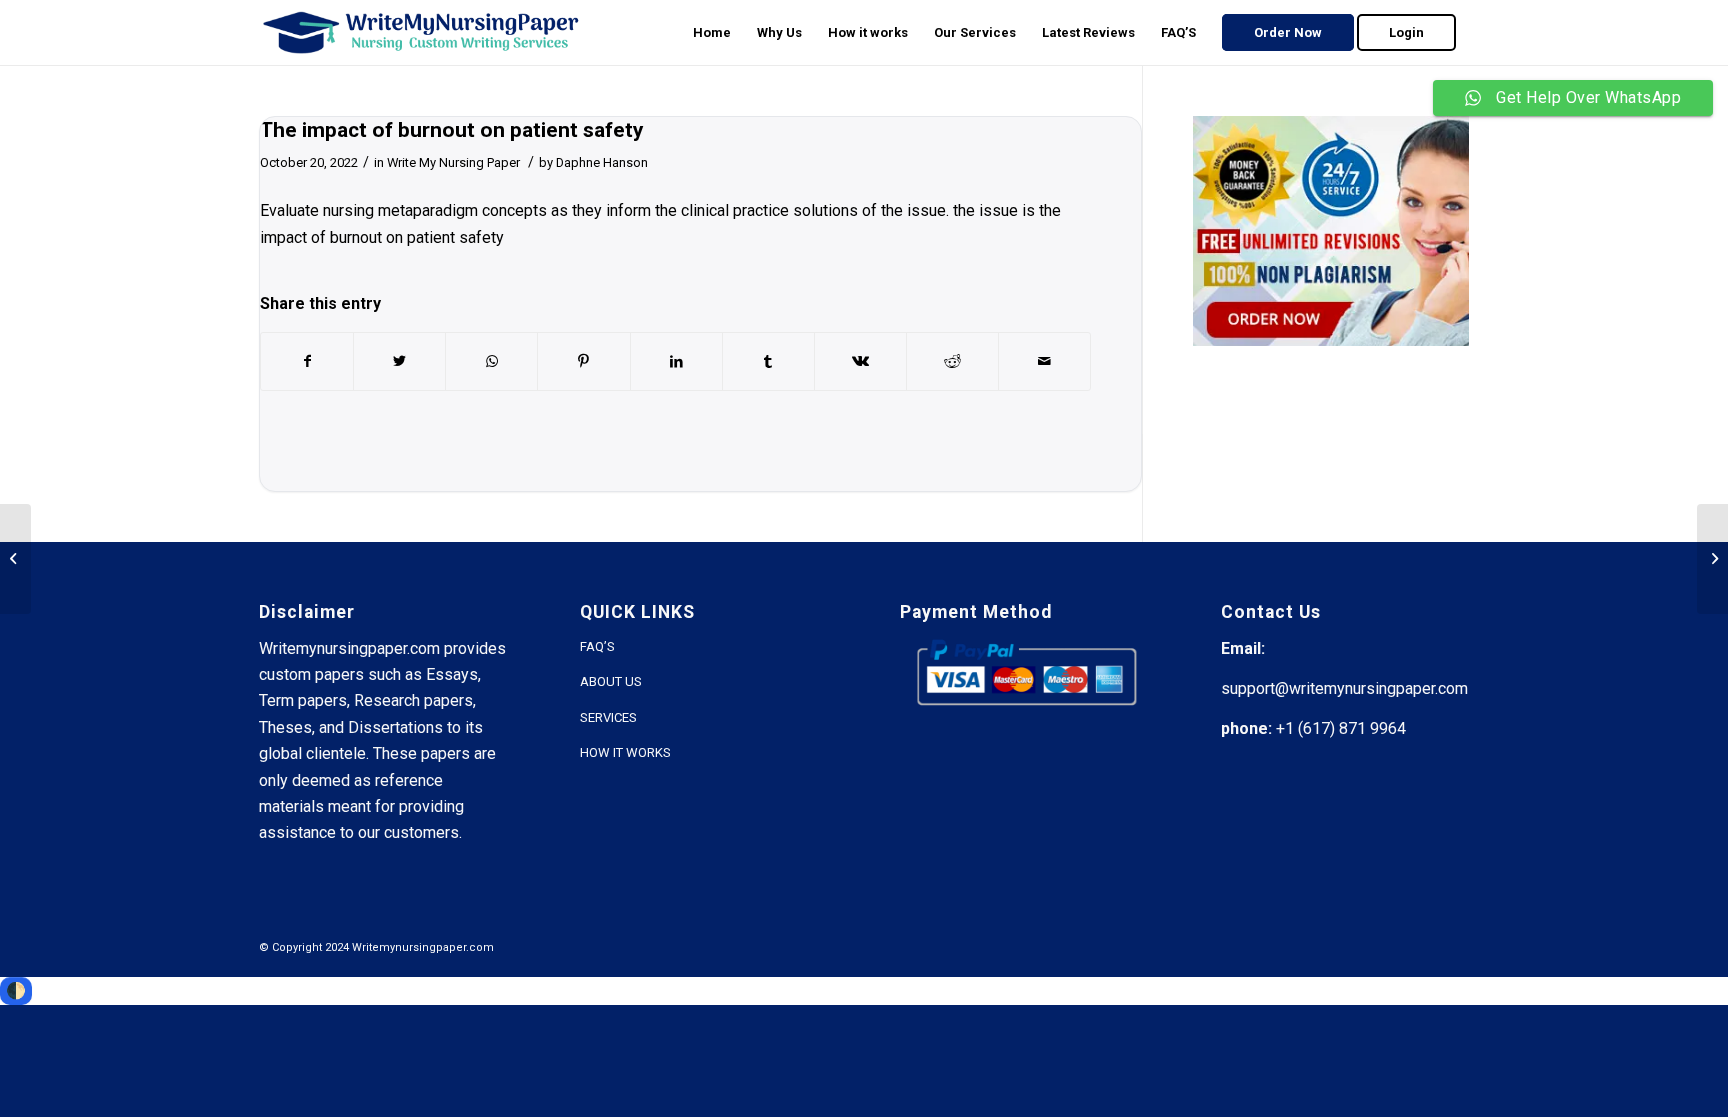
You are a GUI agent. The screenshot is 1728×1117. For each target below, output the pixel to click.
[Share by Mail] (1044, 361)
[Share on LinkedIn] (676, 361)
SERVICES (608, 717)
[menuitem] (712, 32)
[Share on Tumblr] (768, 361)
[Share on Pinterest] (583, 361)
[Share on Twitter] (399, 361)
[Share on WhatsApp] (491, 361)
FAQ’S (597, 646)
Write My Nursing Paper (453, 162)
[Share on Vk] (860, 361)
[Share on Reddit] (952, 361)
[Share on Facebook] (307, 361)
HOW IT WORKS (625, 752)
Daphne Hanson (602, 162)
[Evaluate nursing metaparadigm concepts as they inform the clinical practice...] (15, 559)
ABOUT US (611, 681)
